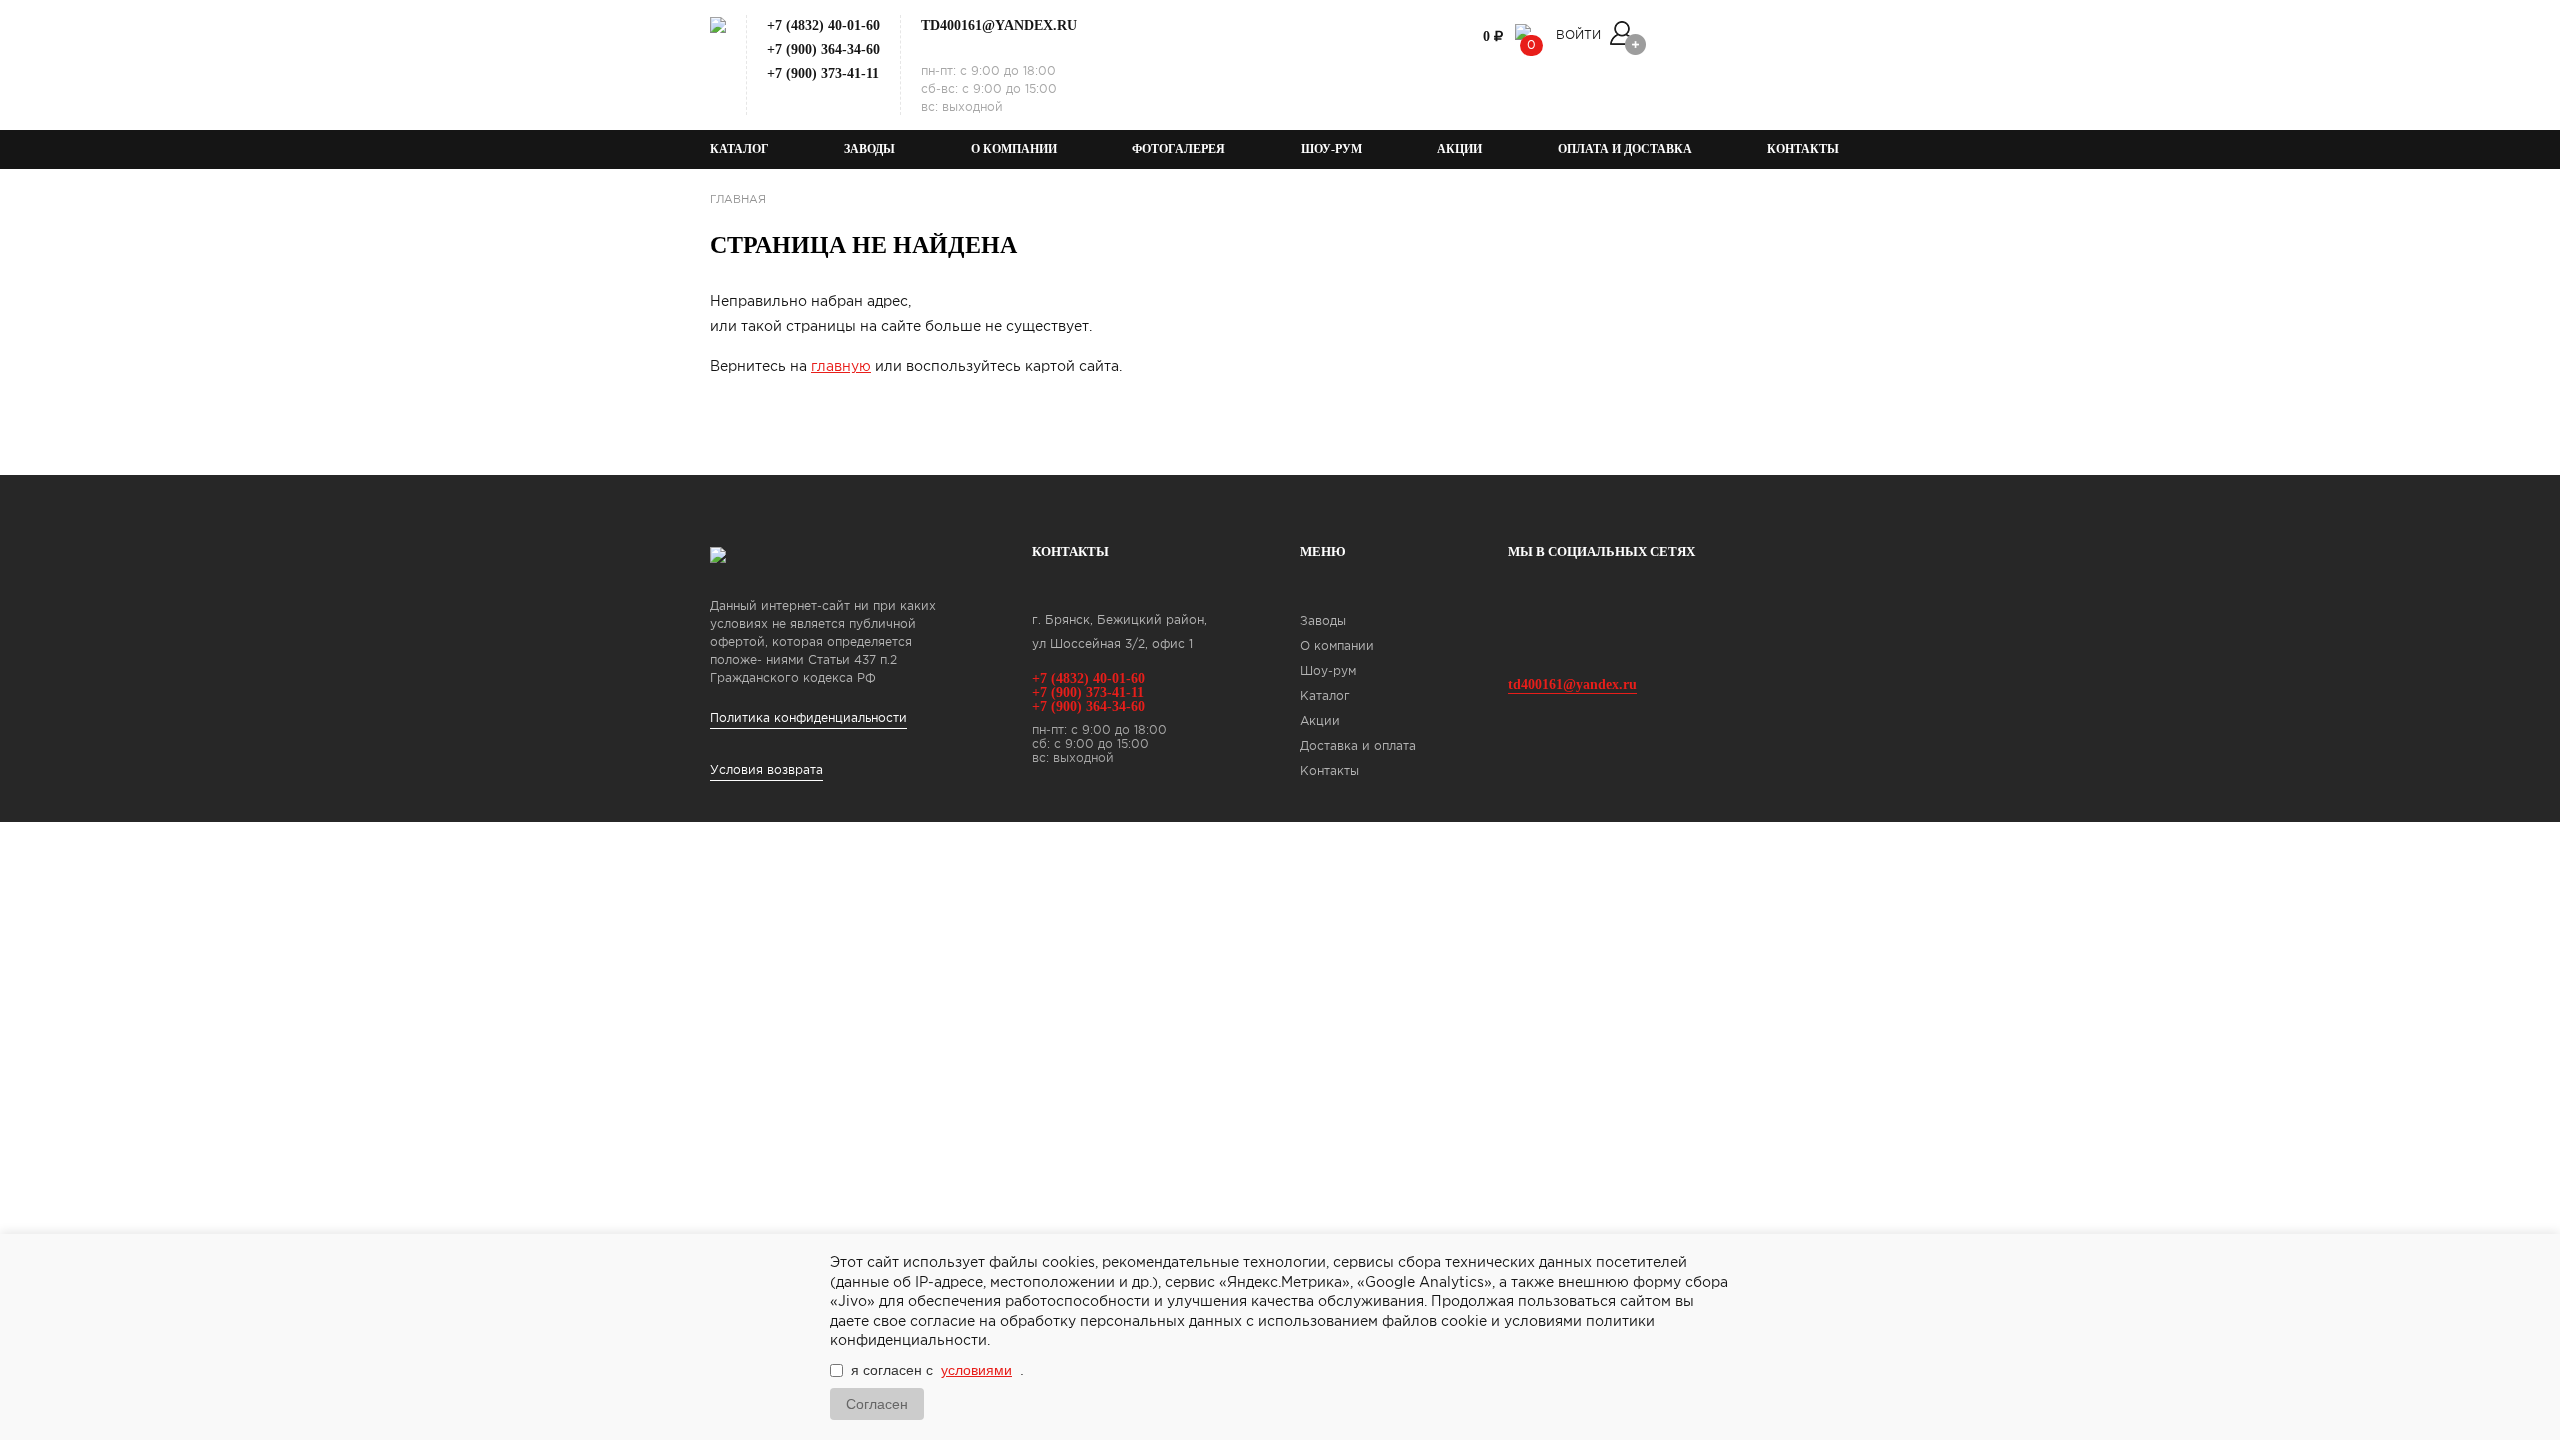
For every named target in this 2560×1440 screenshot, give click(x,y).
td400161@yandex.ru (999, 26)
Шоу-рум (1331, 149)
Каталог (739, 149)
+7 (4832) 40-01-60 (823, 26)
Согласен (877, 1404)
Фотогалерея (1178, 149)
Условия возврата (766, 770)
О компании (1014, 149)
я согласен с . (937, 1370)
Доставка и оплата (1358, 746)
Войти (1578, 35)
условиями (976, 1370)
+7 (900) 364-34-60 (823, 50)
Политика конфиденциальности (808, 718)
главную (841, 367)
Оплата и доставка (1625, 149)
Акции (1459, 149)
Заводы (869, 149)
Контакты (1803, 149)
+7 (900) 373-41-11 (823, 74)
